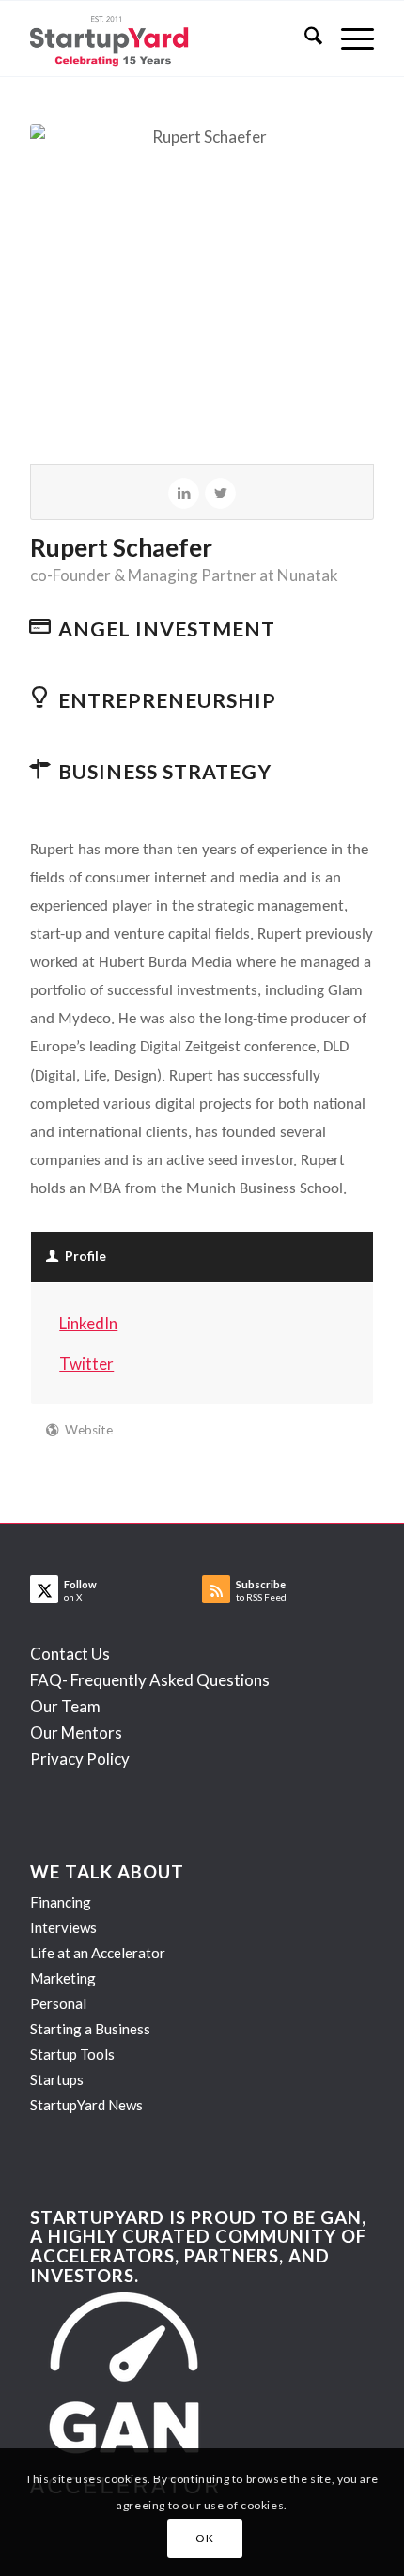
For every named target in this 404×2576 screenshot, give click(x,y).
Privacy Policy (80, 1759)
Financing (61, 1902)
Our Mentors (76, 1733)
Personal (58, 2003)
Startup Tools (72, 2054)
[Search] (304, 38)
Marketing (63, 1978)
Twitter (86, 1364)
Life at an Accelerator (98, 1953)
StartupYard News (86, 2105)
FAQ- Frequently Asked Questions (150, 1680)
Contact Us (70, 1654)
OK (204, 2538)
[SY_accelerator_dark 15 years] (167, 38)
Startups (57, 2079)
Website (89, 1430)
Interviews (63, 1927)
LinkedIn (88, 1323)
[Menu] (348, 38)
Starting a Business (90, 2029)
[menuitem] (304, 38)
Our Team (65, 1706)
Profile (85, 1256)
